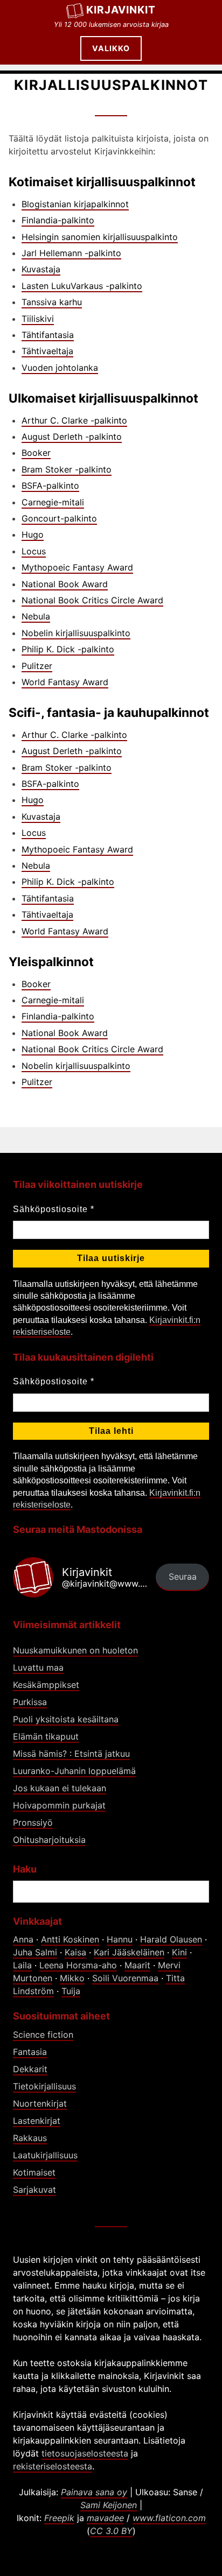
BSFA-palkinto (50, 485)
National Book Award (65, 584)
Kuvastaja (41, 269)
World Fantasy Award (65, 682)
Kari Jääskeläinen (129, 1952)
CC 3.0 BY (111, 2531)
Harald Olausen (171, 1939)
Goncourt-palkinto (59, 518)
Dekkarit (30, 2069)
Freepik (59, 2518)
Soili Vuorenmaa (125, 1978)
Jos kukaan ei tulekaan (60, 1788)
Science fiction (43, 2035)
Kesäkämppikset (46, 1685)
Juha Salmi (35, 1952)
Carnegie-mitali (53, 502)
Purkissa (30, 1702)
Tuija (71, 1991)
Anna (23, 1939)
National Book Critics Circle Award (92, 600)
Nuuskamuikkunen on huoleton (75, 1650)
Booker (36, 453)
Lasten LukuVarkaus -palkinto (82, 286)
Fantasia (30, 2052)
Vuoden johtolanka (60, 368)
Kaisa (75, 1952)
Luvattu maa (38, 1667)
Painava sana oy (94, 2492)
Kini (179, 1952)
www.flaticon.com (169, 2518)
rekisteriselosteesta (53, 2466)
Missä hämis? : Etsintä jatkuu (71, 1754)
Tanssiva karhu (52, 302)
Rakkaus (30, 2138)
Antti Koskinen (70, 1939)
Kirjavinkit (121, 10)
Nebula (36, 616)
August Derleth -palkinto (72, 437)
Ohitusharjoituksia (49, 1840)
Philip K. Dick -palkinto (68, 649)
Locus (34, 551)
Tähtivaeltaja (47, 351)
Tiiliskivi (38, 319)
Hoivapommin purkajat (59, 1805)
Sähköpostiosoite (54, 1209)
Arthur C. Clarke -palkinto (74, 420)
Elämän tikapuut (46, 1736)
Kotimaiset (34, 2172)
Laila (22, 1965)
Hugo (33, 534)
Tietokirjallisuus (44, 2086)
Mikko (72, 1978)
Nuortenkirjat (40, 2103)
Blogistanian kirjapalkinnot (75, 204)
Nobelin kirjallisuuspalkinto (76, 633)
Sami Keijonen (109, 2505)
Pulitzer (37, 666)
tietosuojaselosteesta (85, 2453)
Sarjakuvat (34, 2190)
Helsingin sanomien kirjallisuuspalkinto (100, 237)
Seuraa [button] (183, 1576)
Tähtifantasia (48, 335)
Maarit (137, 1965)
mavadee (105, 2518)
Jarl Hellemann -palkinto (71, 253)
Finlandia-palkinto (58, 220)
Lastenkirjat (37, 2121)
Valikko (111, 48)
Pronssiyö (33, 1822)
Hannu (120, 1939)
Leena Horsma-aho (78, 1965)
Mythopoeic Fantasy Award (77, 567)
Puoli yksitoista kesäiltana (66, 1719)
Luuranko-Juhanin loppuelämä (74, 1771)
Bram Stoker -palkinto (67, 469)
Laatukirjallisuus (45, 2155)
